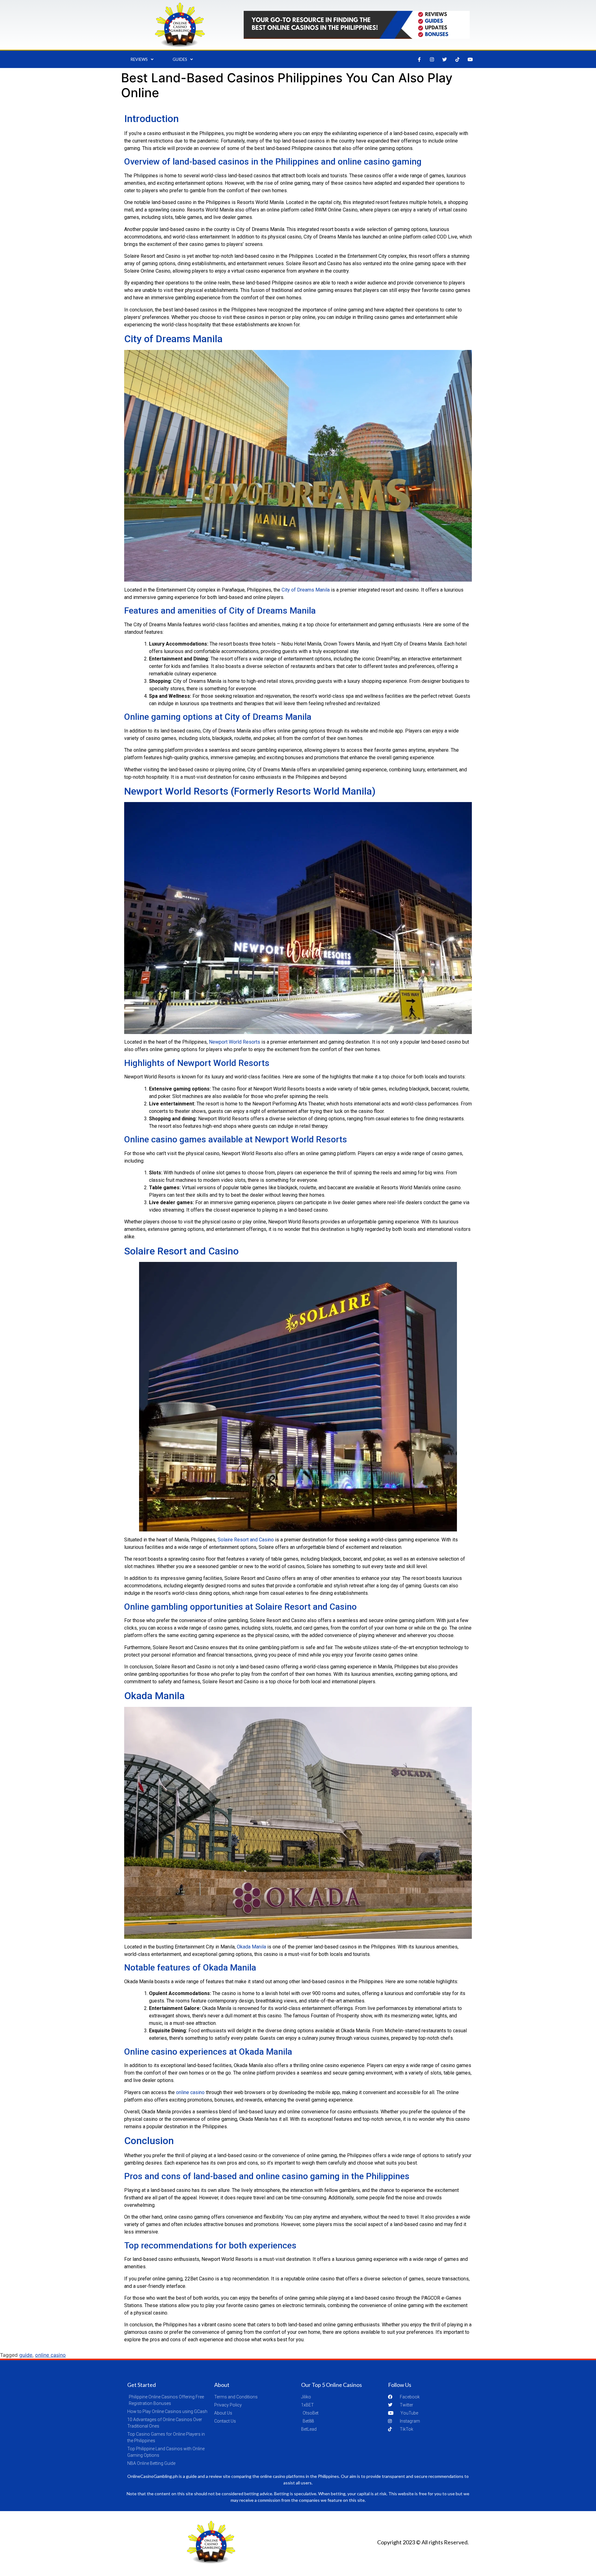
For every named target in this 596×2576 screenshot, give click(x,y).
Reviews (139, 59)
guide (26, 2355)
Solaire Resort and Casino (246, 1540)
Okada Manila (251, 1947)
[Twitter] (445, 59)
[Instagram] (432, 59)
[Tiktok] (458, 59)
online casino (190, 2092)
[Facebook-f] (419, 59)
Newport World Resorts (235, 1042)
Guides (180, 59)
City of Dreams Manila (306, 590)
